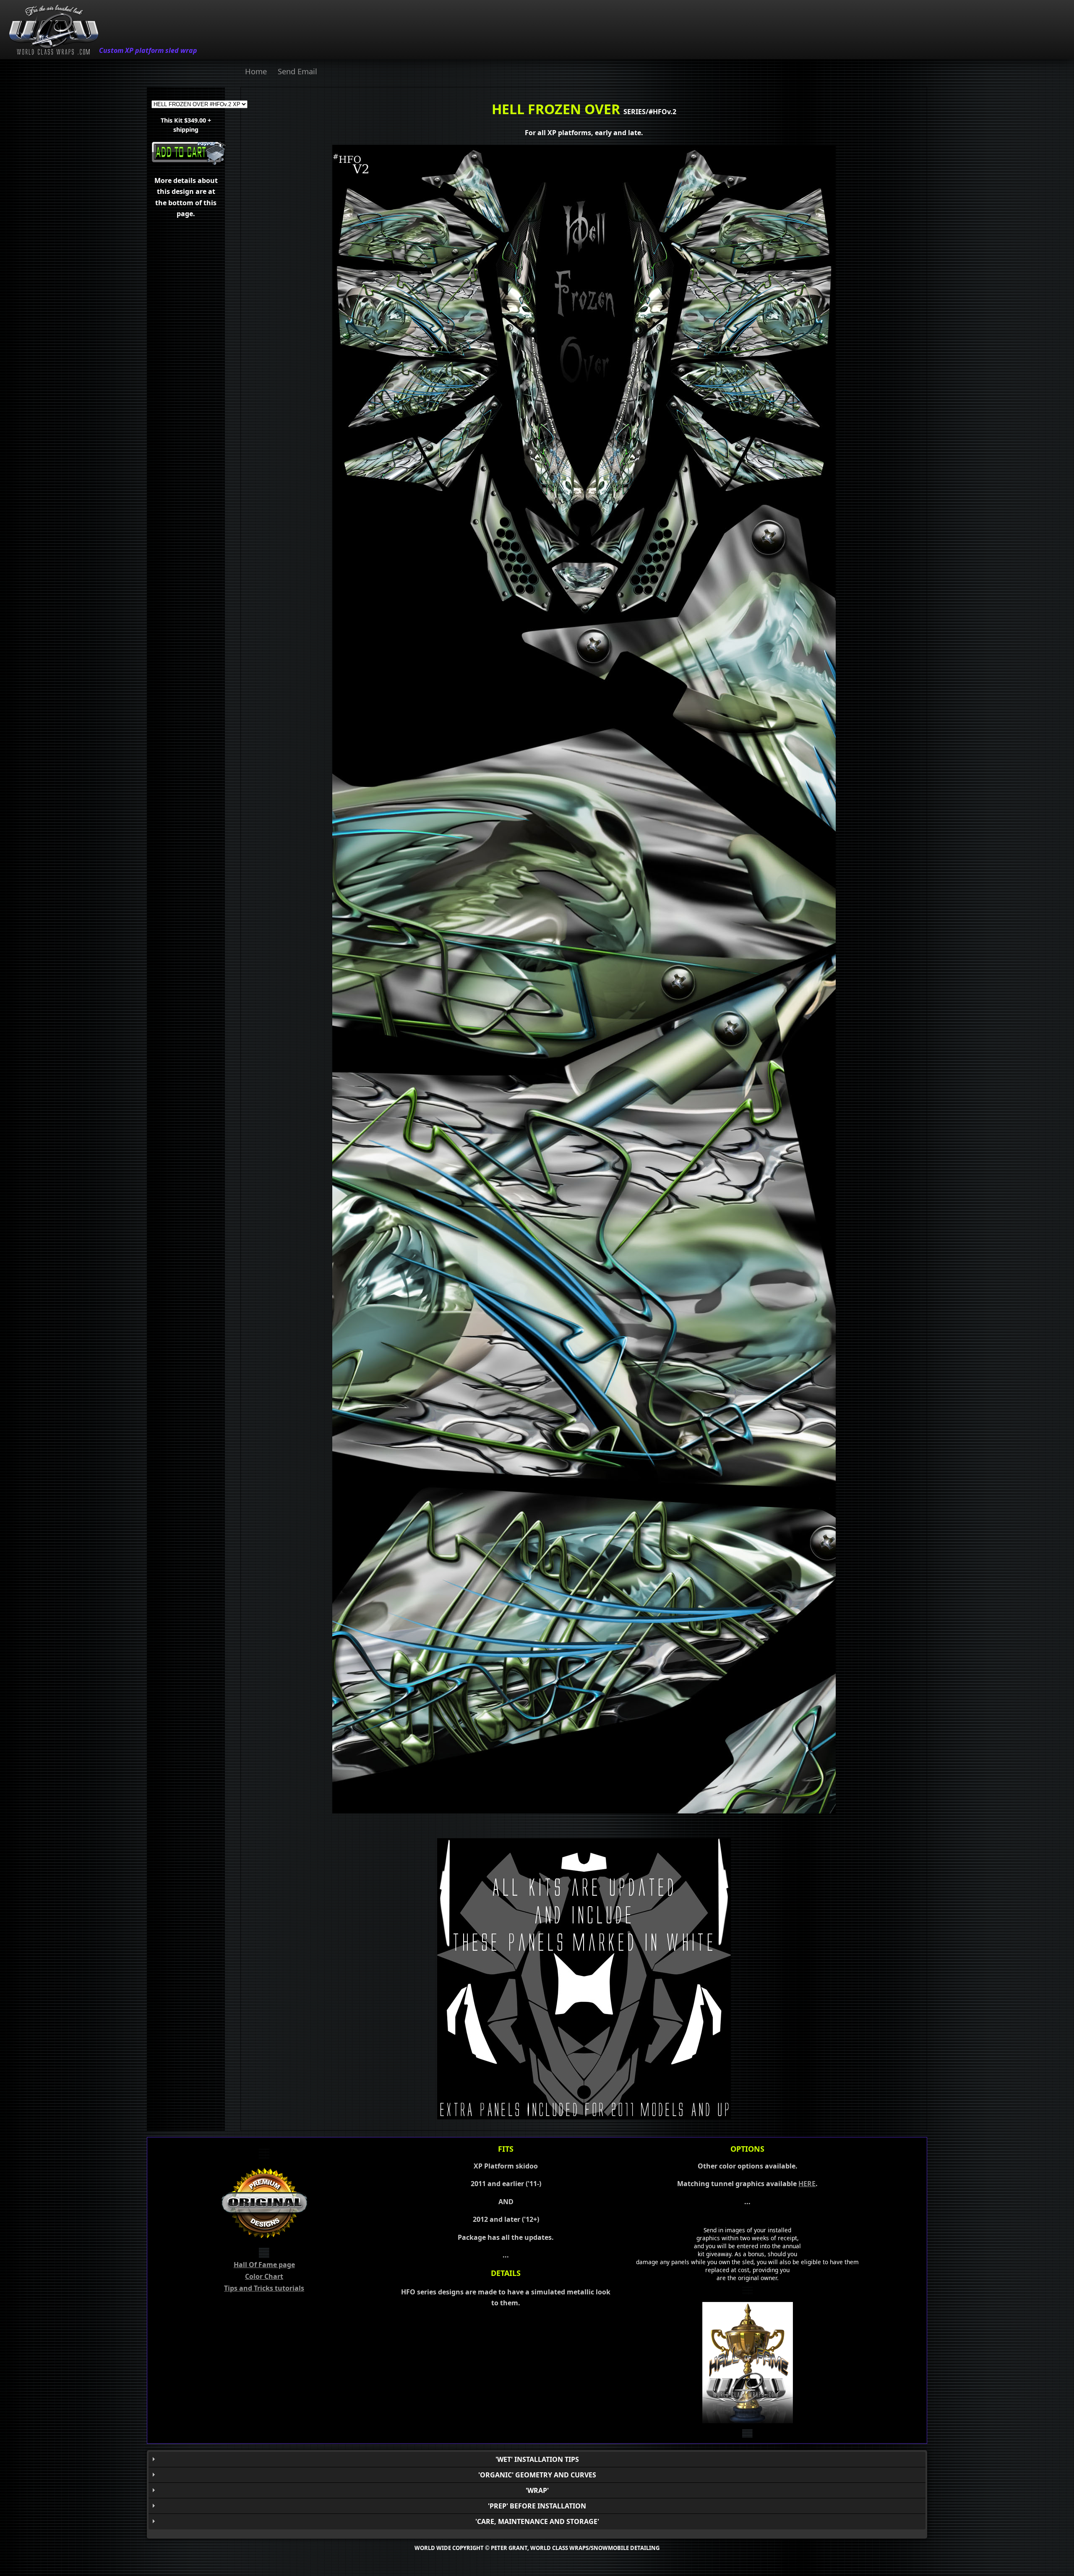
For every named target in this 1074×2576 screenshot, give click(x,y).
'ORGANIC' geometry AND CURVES (537, 2475)
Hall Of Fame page (264, 2265)
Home (256, 71)
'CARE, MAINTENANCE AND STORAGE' (537, 2521)
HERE (807, 2184)
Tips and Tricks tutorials (264, 2288)
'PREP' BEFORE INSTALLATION (537, 2506)
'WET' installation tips (537, 2459)
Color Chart (264, 2276)
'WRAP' (537, 2490)
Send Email (297, 71)
